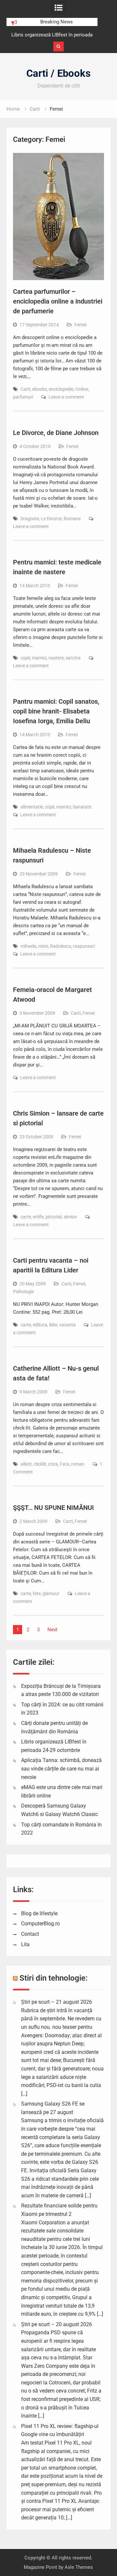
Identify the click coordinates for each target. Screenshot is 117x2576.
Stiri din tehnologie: (54, 1978)
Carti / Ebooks (58, 73)
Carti (25, 389)
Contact (30, 1934)
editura (40, 1325)
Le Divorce (51, 519)
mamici (39, 658)
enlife (38, 1217)
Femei (80, 325)
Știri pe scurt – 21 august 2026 (57, 2002)
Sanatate (82, 807)
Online (82, 389)
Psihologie (23, 1292)
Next (52, 1630)
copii (25, 658)
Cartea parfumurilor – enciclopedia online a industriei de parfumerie (58, 301)
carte (26, 1217)
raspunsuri (84, 946)
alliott (26, 1464)
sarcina (73, 658)
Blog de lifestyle (39, 1913)
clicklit (40, 1464)
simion (70, 1217)
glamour (51, 1593)
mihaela (28, 946)
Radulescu (61, 946)
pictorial (54, 1217)
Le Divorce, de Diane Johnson (56, 433)
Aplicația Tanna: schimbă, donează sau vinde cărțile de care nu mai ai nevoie (61, 1769)
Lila (25, 1944)
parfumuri (23, 397)
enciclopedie (61, 389)
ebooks (39, 389)
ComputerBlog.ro (40, 1924)
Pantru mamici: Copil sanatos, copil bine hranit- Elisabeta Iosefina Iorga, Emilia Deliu (56, 711)
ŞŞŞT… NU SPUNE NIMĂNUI (53, 1508)
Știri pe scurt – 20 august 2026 (57, 2324)
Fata (65, 1464)
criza (53, 1464)
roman (78, 1464)
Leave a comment (66, 397)
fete (37, 1593)
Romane (72, 519)
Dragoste (30, 519)
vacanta (67, 1325)
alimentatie (32, 807)
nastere (56, 658)
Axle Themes (79, 2567)
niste (43, 946)
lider (53, 1325)
